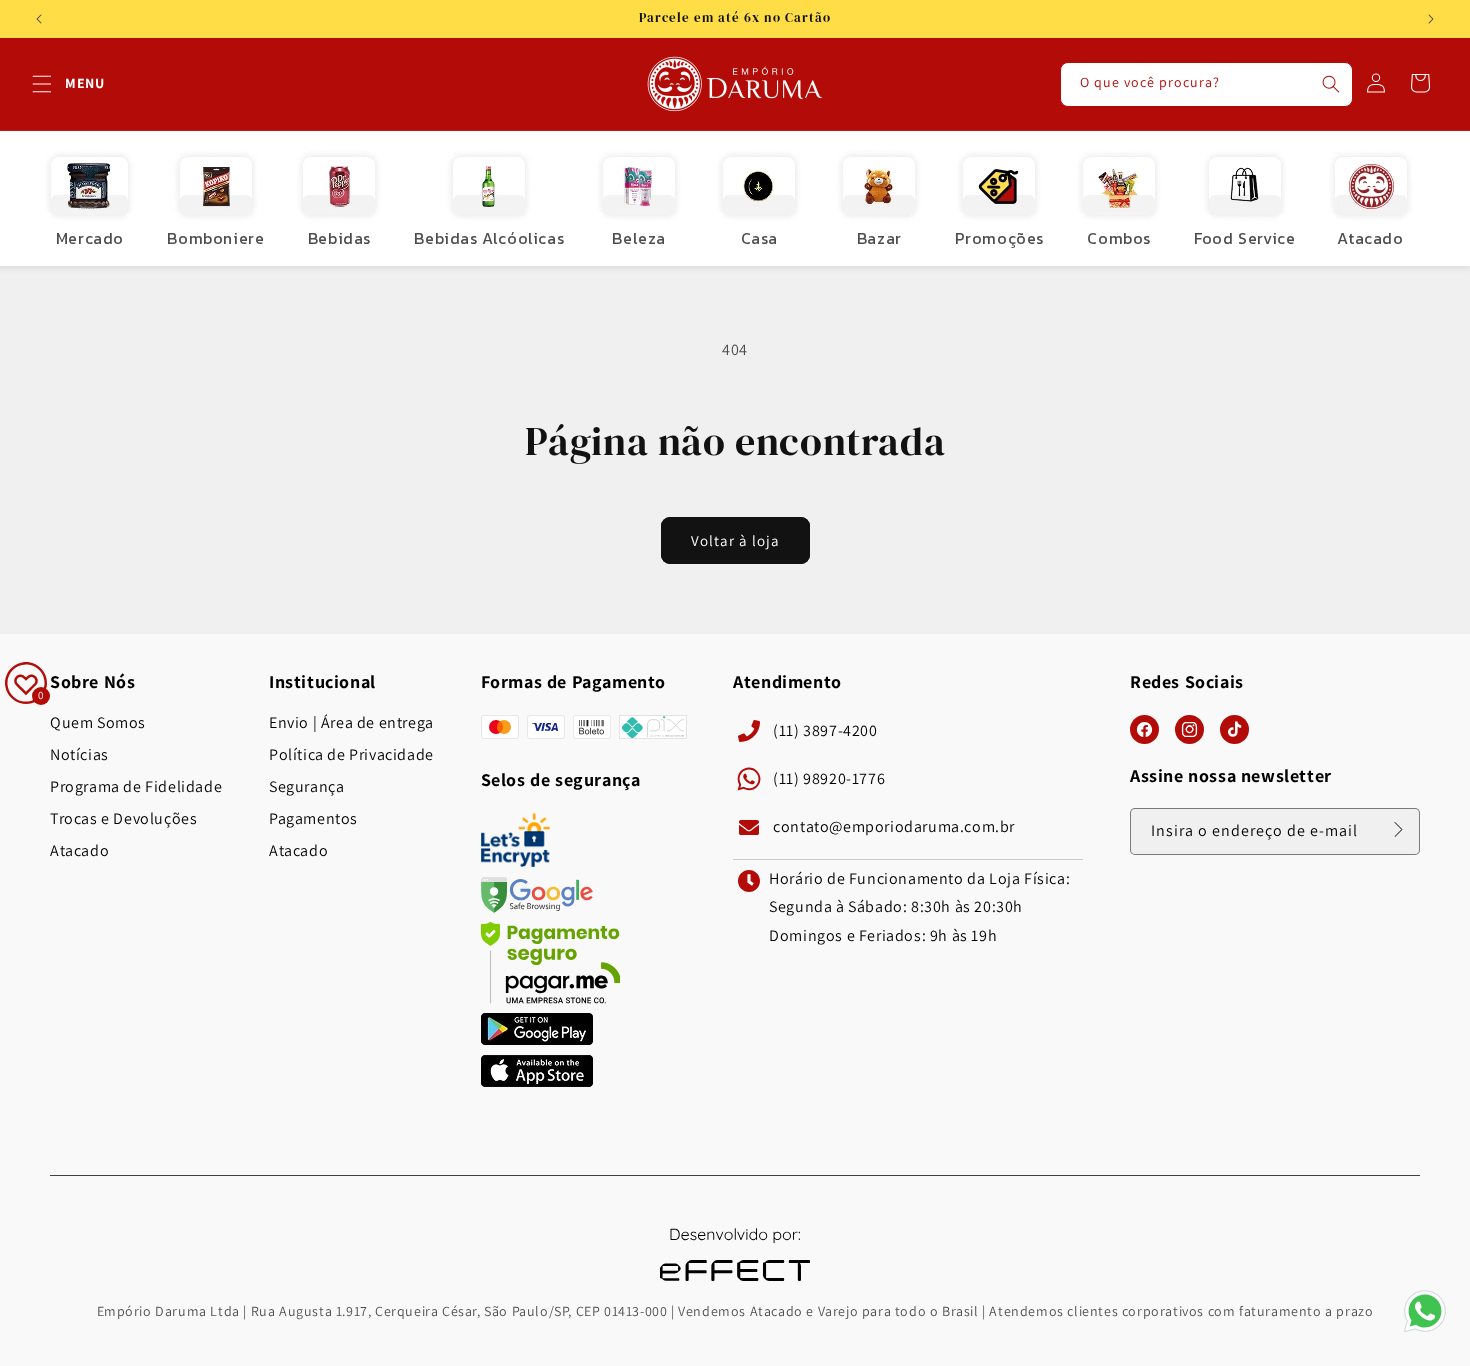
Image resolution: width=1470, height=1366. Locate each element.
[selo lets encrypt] (515, 861)
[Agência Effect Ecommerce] (735, 1283)
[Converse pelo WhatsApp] (1425, 1330)
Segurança (306, 787)
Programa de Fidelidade (136, 787)
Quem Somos (98, 723)
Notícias (79, 755)
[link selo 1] (537, 1039)
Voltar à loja (735, 540)
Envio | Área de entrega (351, 723)
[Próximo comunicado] (1431, 19)
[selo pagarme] (551, 998)
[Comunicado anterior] (39, 19)
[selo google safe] (537, 907)
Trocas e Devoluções (123, 819)
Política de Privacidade (351, 755)
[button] (42, 84)
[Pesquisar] (1331, 84)
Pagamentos (313, 819)
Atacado (79, 851)
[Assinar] (1398, 830)
